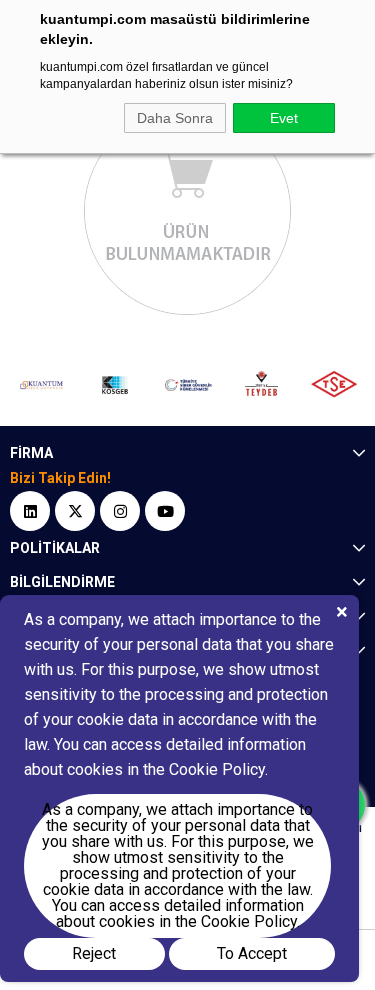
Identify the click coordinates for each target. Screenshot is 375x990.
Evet (284, 118)
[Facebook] (30, 511)
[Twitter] (75, 511)
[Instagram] (120, 511)
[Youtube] (165, 511)
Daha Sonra (175, 118)
